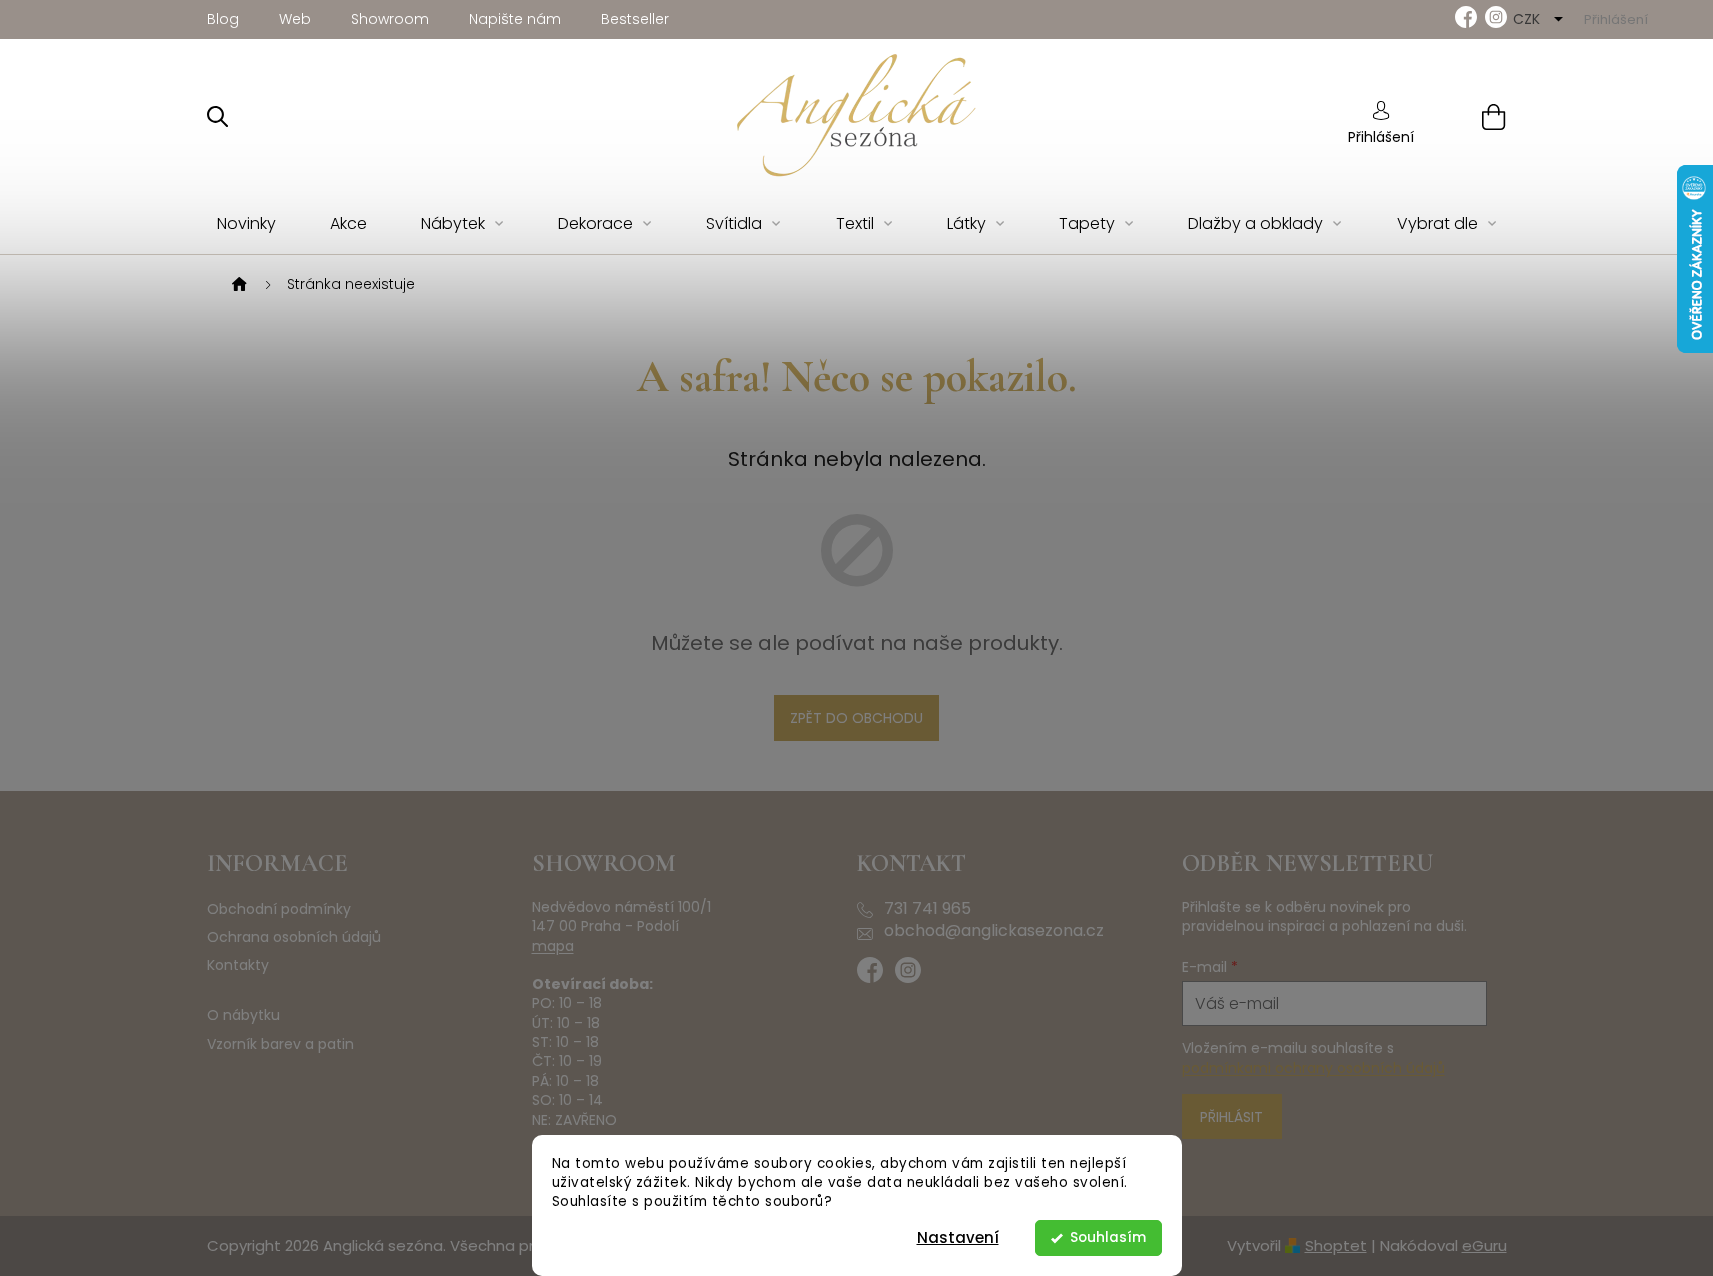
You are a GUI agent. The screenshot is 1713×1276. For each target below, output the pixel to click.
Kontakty (238, 965)
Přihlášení (1381, 137)
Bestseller (635, 19)
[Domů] (237, 285)
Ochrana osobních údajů (294, 937)
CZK (1528, 19)
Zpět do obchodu (856, 718)
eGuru (1484, 1245)
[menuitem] (246, 224)
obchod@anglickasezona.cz (994, 931)
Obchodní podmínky (279, 909)
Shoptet (1336, 1245)
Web (295, 19)
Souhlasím (1108, 1237)
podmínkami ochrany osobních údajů (1313, 1068)
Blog (223, 19)
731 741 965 (927, 909)
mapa (553, 946)
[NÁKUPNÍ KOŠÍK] (1468, 116)
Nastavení (958, 1237)
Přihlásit (1231, 1117)
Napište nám (515, 19)
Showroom (390, 19)
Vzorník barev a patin (280, 1044)
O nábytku (243, 1015)
